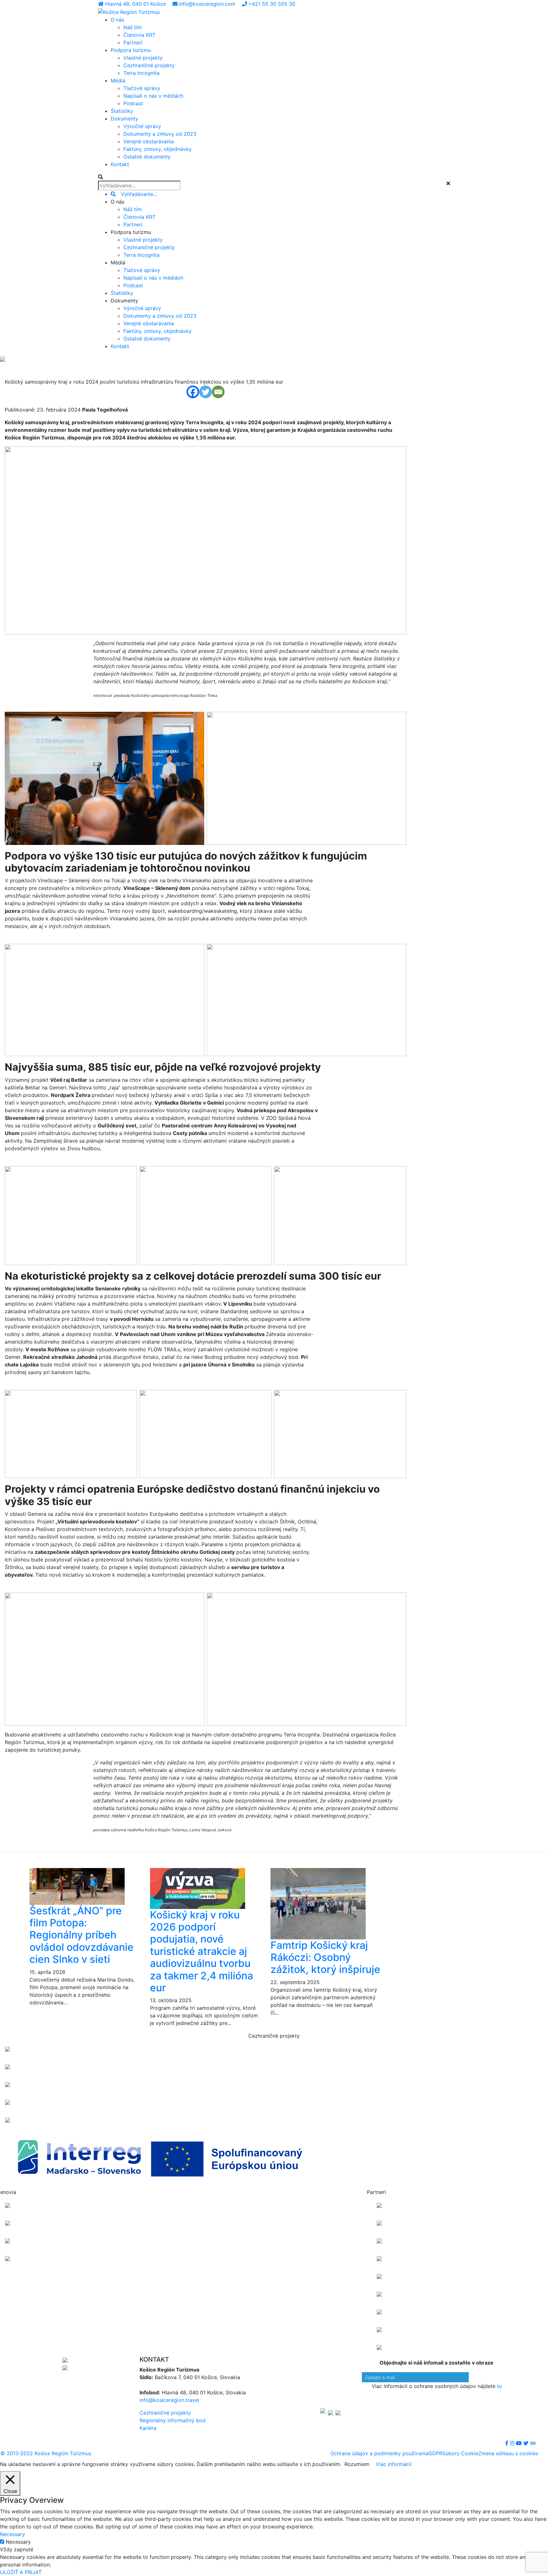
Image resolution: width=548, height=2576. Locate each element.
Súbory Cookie (460, 2453)
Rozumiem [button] (357, 2464)
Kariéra (148, 2428)
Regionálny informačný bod (173, 2420)
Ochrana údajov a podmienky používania (379, 2453)
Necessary (18, 2542)
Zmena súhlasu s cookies (508, 2453)
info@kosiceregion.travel (169, 2400)
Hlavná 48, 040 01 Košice (136, 4)
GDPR (435, 2453)
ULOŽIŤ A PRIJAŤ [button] (21, 2572)
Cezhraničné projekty (165, 2413)
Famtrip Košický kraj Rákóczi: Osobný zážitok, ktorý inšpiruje (325, 1957)
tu (499, 2386)
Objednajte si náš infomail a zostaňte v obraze (437, 2363)
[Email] (218, 392)
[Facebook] (193, 392)
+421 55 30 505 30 (272, 4)
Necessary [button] (13, 2534)
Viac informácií (394, 2464)
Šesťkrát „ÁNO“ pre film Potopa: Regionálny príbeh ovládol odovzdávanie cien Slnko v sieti (82, 1935)
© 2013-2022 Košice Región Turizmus (46, 2453)
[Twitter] (205, 392)
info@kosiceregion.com (208, 4)
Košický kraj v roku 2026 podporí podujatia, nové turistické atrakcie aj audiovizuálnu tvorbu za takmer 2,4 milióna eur (202, 1951)
